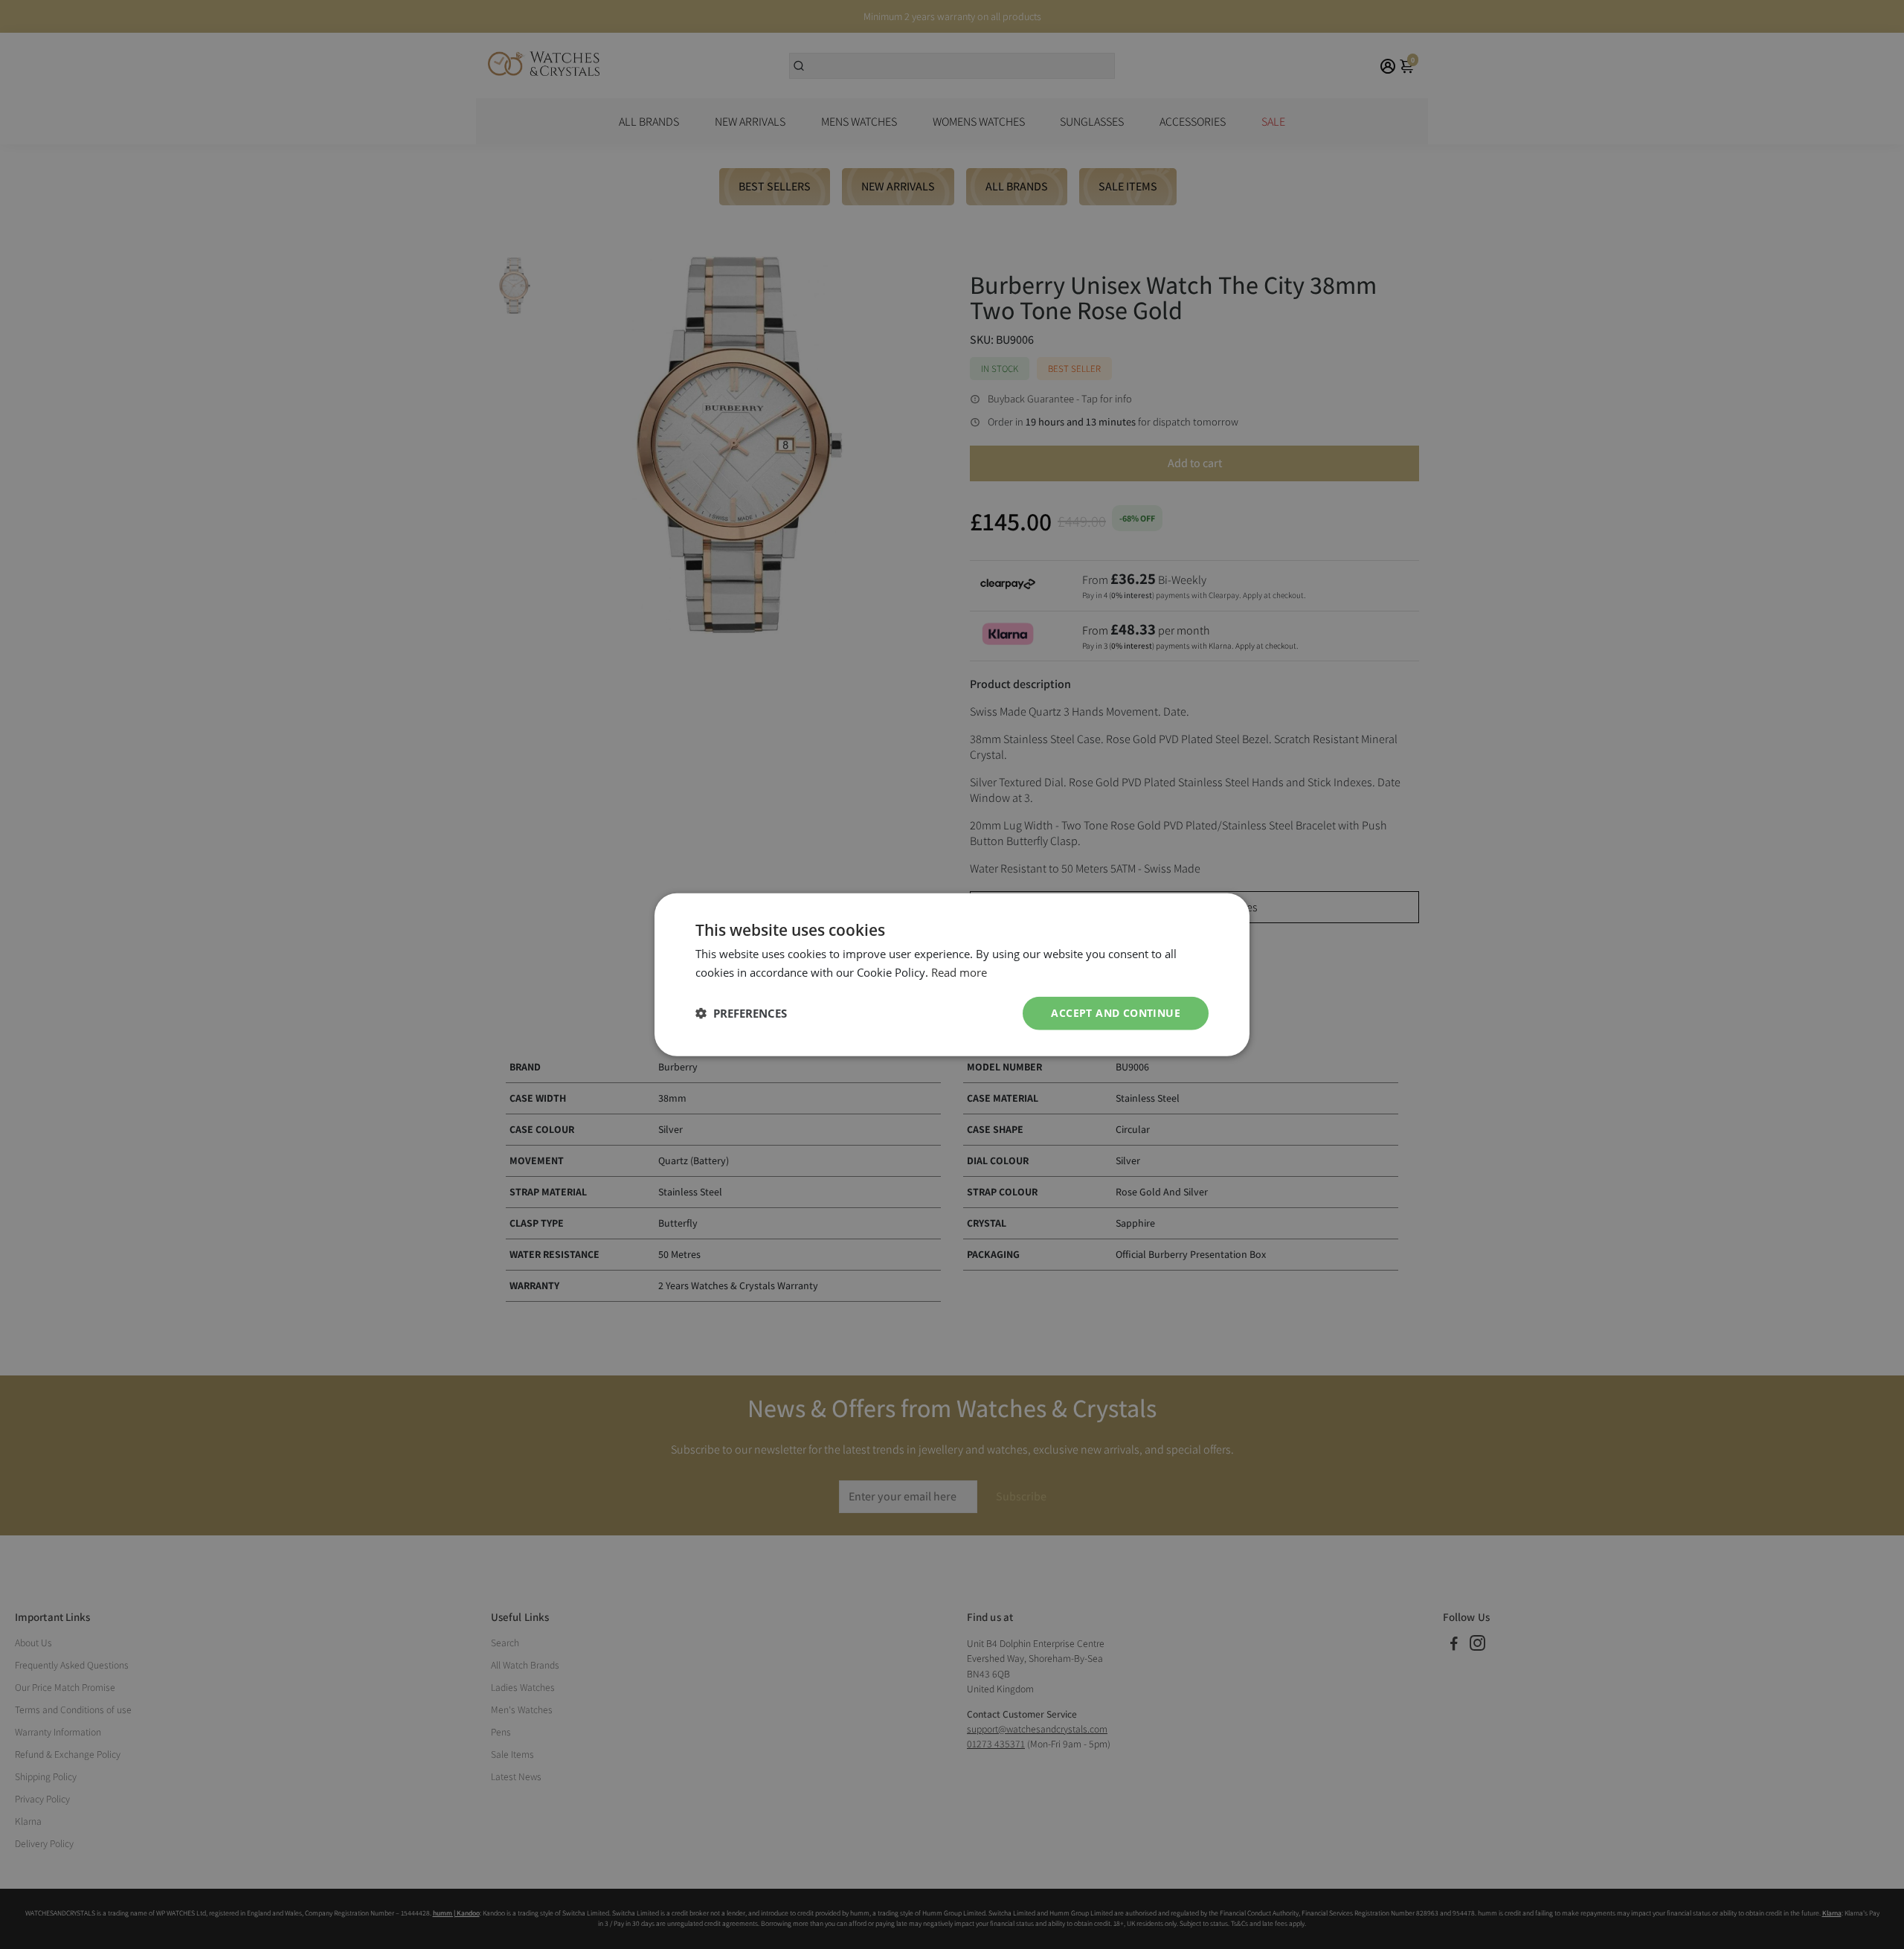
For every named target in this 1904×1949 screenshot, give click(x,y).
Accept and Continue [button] (1116, 1013)
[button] (741, 1013)
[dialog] (952, 975)
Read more (959, 972)
